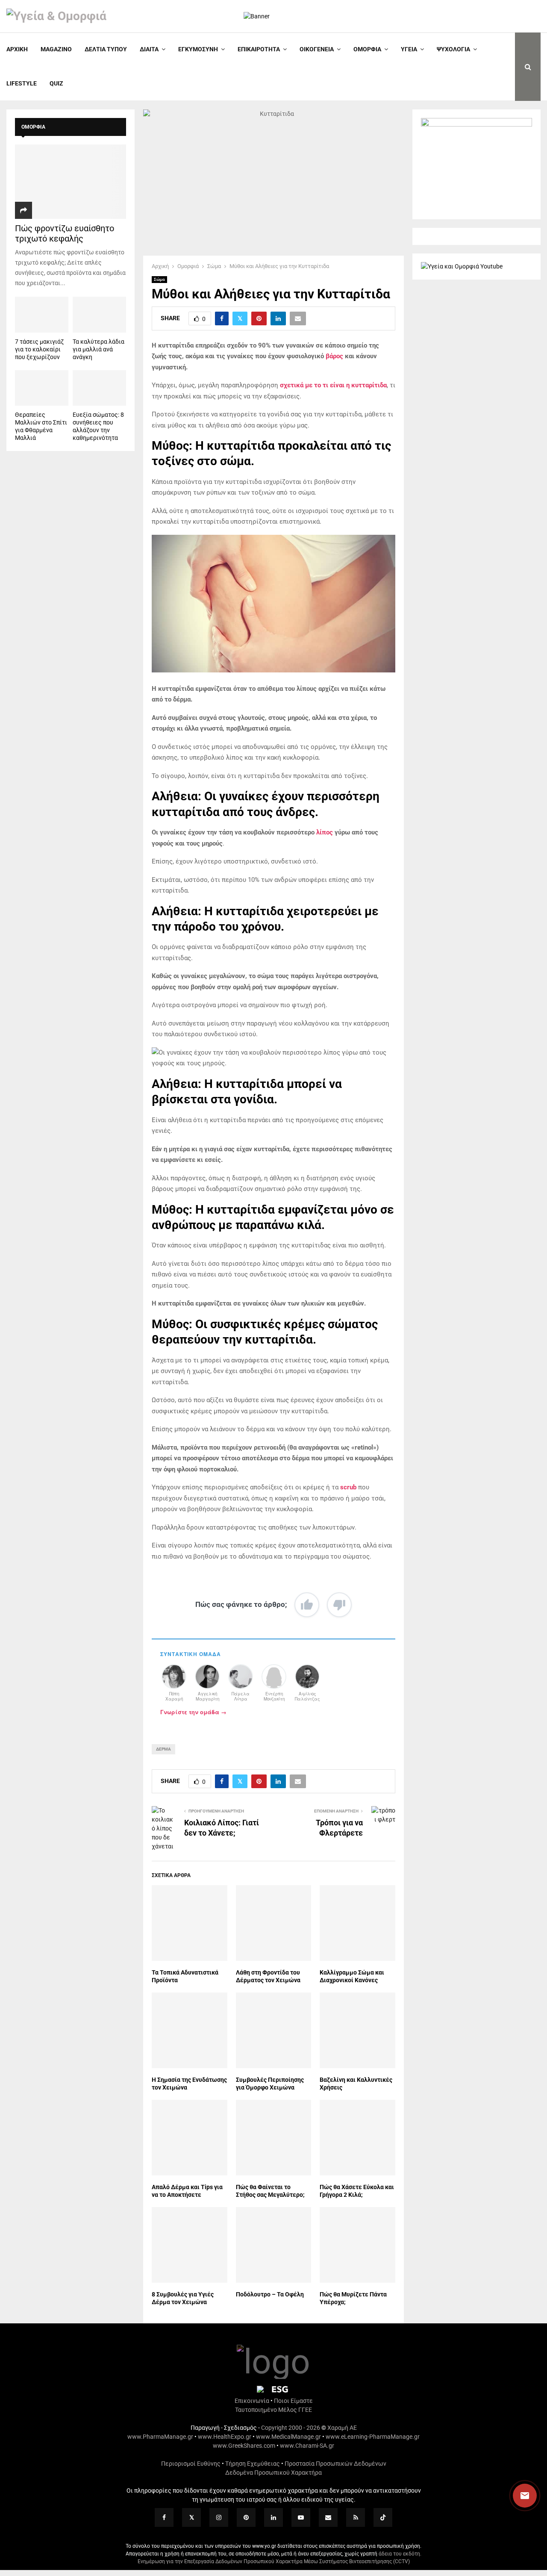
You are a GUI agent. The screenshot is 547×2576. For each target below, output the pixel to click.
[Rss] (356, 2517)
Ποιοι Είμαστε (293, 2401)
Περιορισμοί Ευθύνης (191, 2464)
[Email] (328, 2517)
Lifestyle (22, 83)
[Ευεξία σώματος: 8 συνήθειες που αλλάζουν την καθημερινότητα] (99, 388)
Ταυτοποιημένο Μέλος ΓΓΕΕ (273, 2410)
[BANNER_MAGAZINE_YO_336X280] (476, 124)
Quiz (56, 83)
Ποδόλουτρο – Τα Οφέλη (270, 2294)
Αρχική (17, 49)
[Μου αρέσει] (307, 1605)
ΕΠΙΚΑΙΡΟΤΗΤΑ (259, 49)
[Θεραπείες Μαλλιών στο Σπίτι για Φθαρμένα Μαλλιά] (42, 388)
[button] (517, 2496)
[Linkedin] (273, 2517)
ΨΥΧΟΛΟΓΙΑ (453, 49)
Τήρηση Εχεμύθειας (253, 2464)
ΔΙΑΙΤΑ (149, 49)
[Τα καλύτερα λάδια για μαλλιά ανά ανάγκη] (99, 314)
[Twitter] (191, 2517)
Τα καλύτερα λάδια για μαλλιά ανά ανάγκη (99, 349)
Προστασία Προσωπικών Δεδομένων (335, 2464)
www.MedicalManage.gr (288, 2437)
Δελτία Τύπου (106, 49)
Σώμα (159, 279)
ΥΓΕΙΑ (409, 49)
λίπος (325, 832)
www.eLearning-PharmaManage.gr (373, 2437)
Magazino (56, 49)
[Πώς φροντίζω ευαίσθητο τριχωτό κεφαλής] (71, 181)
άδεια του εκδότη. (400, 2554)
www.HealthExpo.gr (225, 2437)
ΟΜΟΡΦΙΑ (367, 49)
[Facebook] (164, 2517)
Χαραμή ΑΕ (342, 2428)
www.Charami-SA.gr (307, 2446)
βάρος (334, 356)
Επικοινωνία (252, 2401)
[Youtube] (301, 2517)
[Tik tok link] (383, 2517)
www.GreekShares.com (244, 2446)
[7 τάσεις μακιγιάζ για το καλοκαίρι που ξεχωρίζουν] (42, 314)
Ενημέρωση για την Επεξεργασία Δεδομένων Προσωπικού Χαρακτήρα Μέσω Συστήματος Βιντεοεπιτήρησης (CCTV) (274, 2561)
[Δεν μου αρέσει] (339, 1605)
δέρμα (163, 1749)
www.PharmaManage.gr (160, 2437)
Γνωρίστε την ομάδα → (193, 1712)
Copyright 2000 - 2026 (291, 2428)
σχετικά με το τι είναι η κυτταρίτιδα (333, 385)
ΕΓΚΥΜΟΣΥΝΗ (198, 49)
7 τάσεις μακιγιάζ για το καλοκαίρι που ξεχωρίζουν (39, 349)
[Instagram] (219, 2517)
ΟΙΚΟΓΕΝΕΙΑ (317, 49)
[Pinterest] (246, 2517)
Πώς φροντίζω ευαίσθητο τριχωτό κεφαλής (65, 233)
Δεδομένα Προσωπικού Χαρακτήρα (273, 2473)
